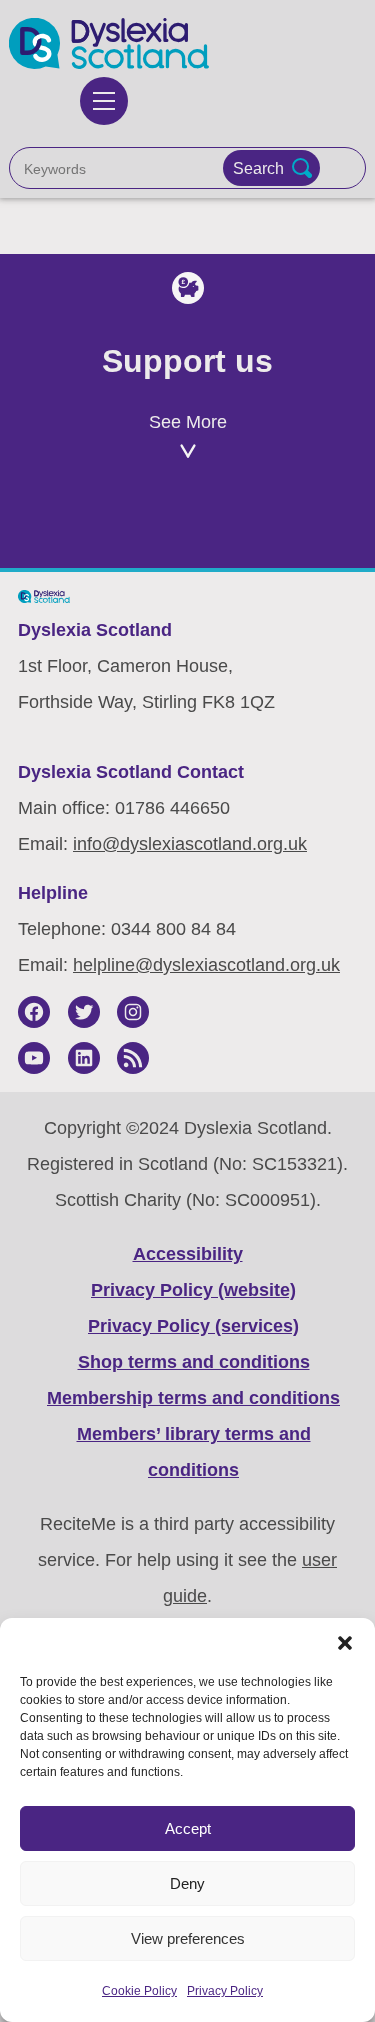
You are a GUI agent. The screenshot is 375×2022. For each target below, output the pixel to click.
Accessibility (188, 1254)
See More (188, 422)
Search (258, 168)
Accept (188, 1828)
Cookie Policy (139, 1991)
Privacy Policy (225, 1991)
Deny (187, 1883)
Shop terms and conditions (194, 1362)
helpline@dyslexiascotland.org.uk (206, 965)
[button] (345, 1643)
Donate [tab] (273, 524)
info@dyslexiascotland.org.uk (190, 844)
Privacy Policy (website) (193, 1290)
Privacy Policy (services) (193, 1326)
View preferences (188, 1938)
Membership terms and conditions (193, 1398)
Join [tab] (102, 524)
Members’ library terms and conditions (194, 1452)
